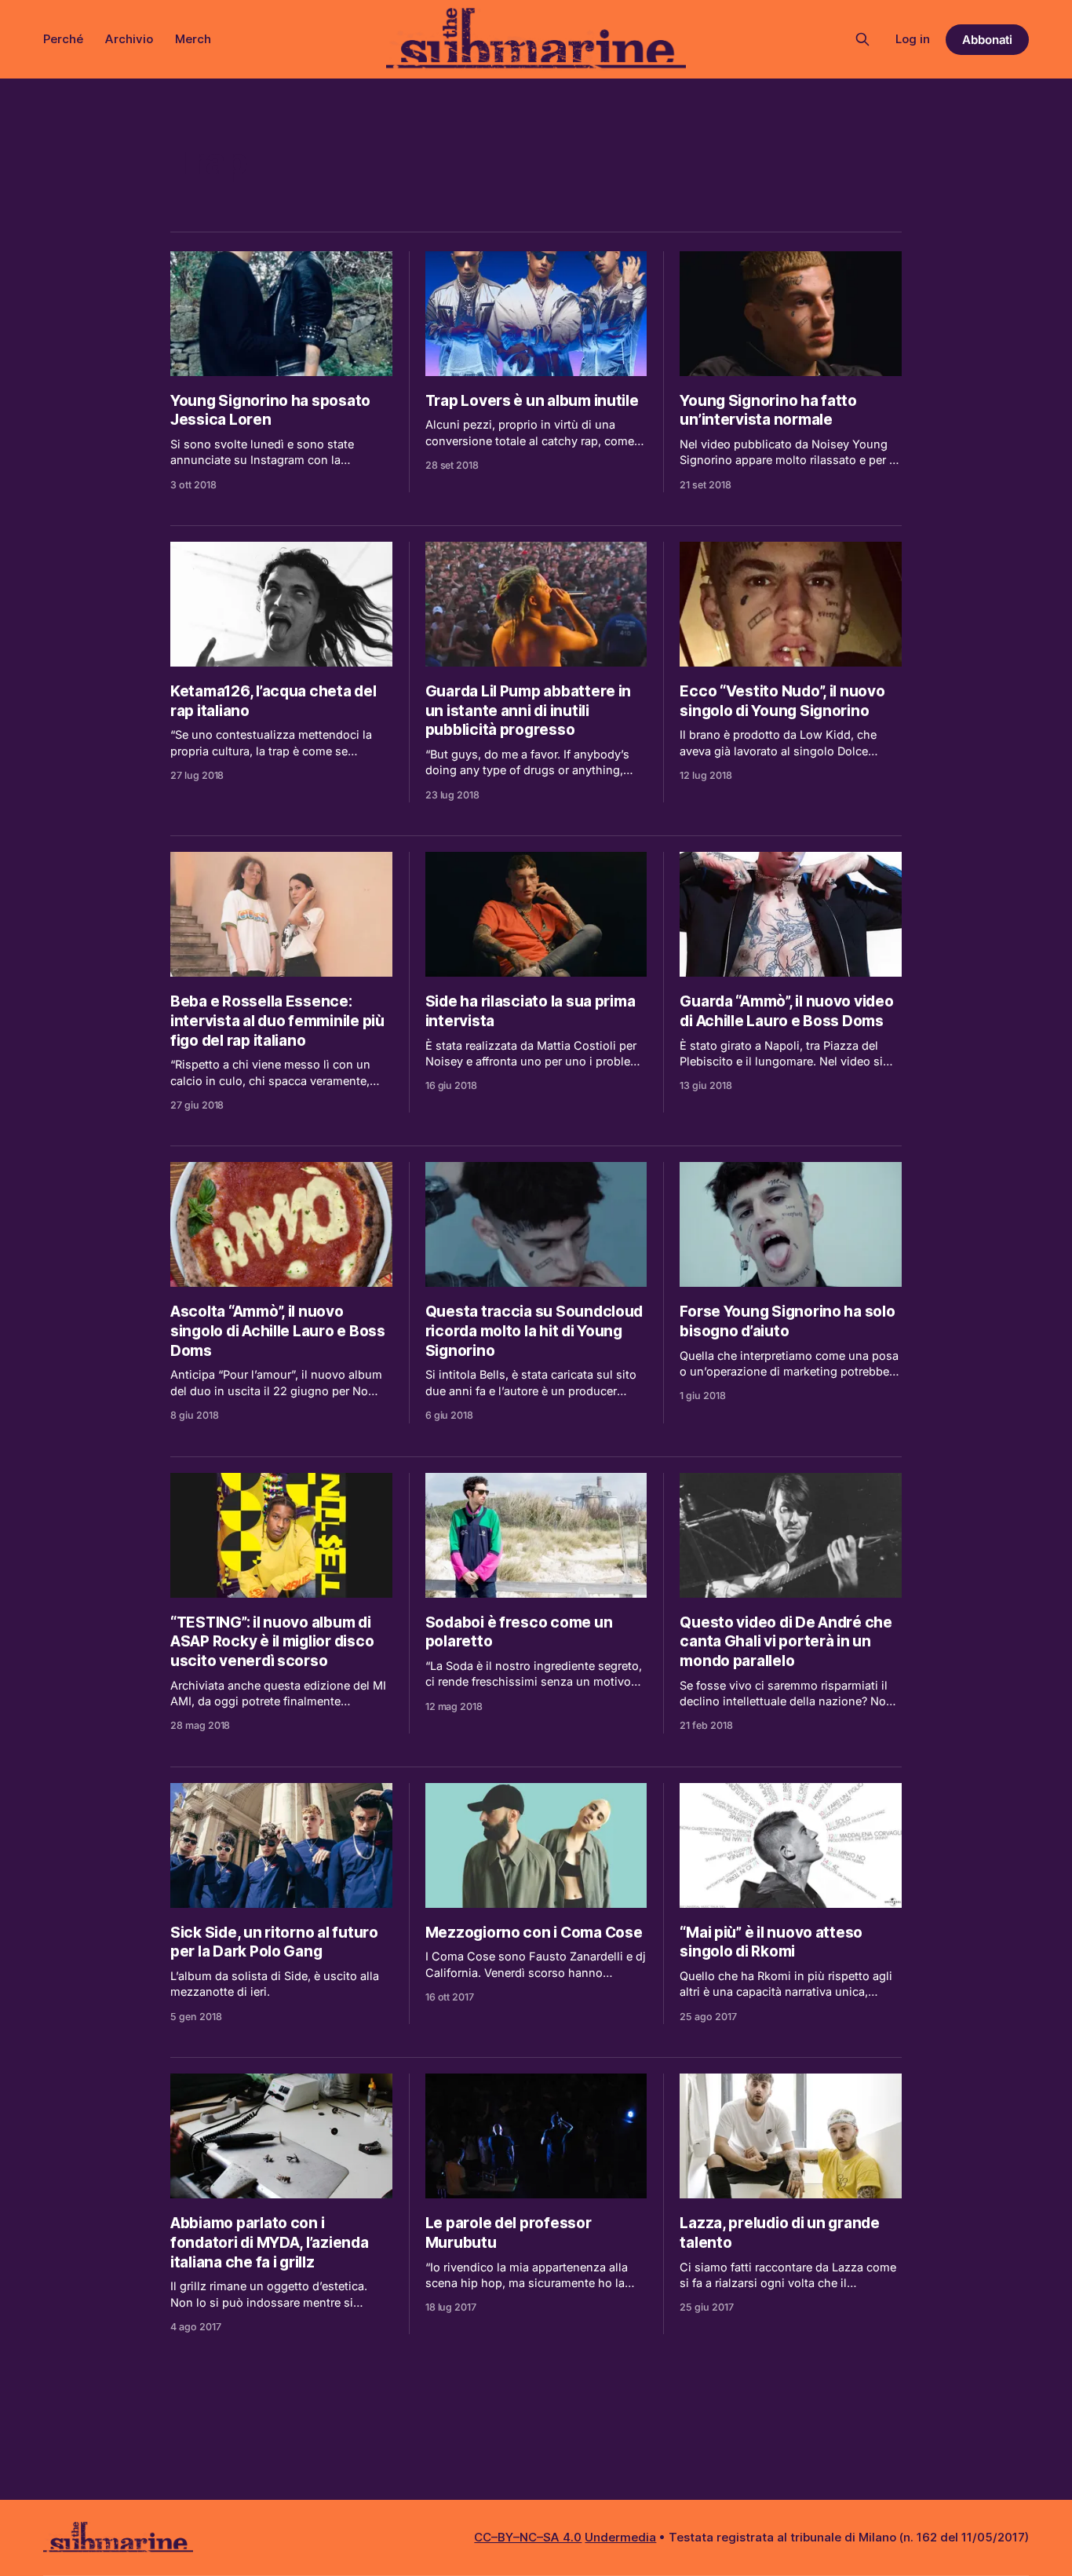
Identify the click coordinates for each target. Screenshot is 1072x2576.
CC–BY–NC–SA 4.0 (528, 2537)
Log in (913, 39)
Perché (63, 39)
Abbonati (988, 40)
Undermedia (620, 2537)
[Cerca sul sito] (862, 39)
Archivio (129, 39)
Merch (193, 39)
